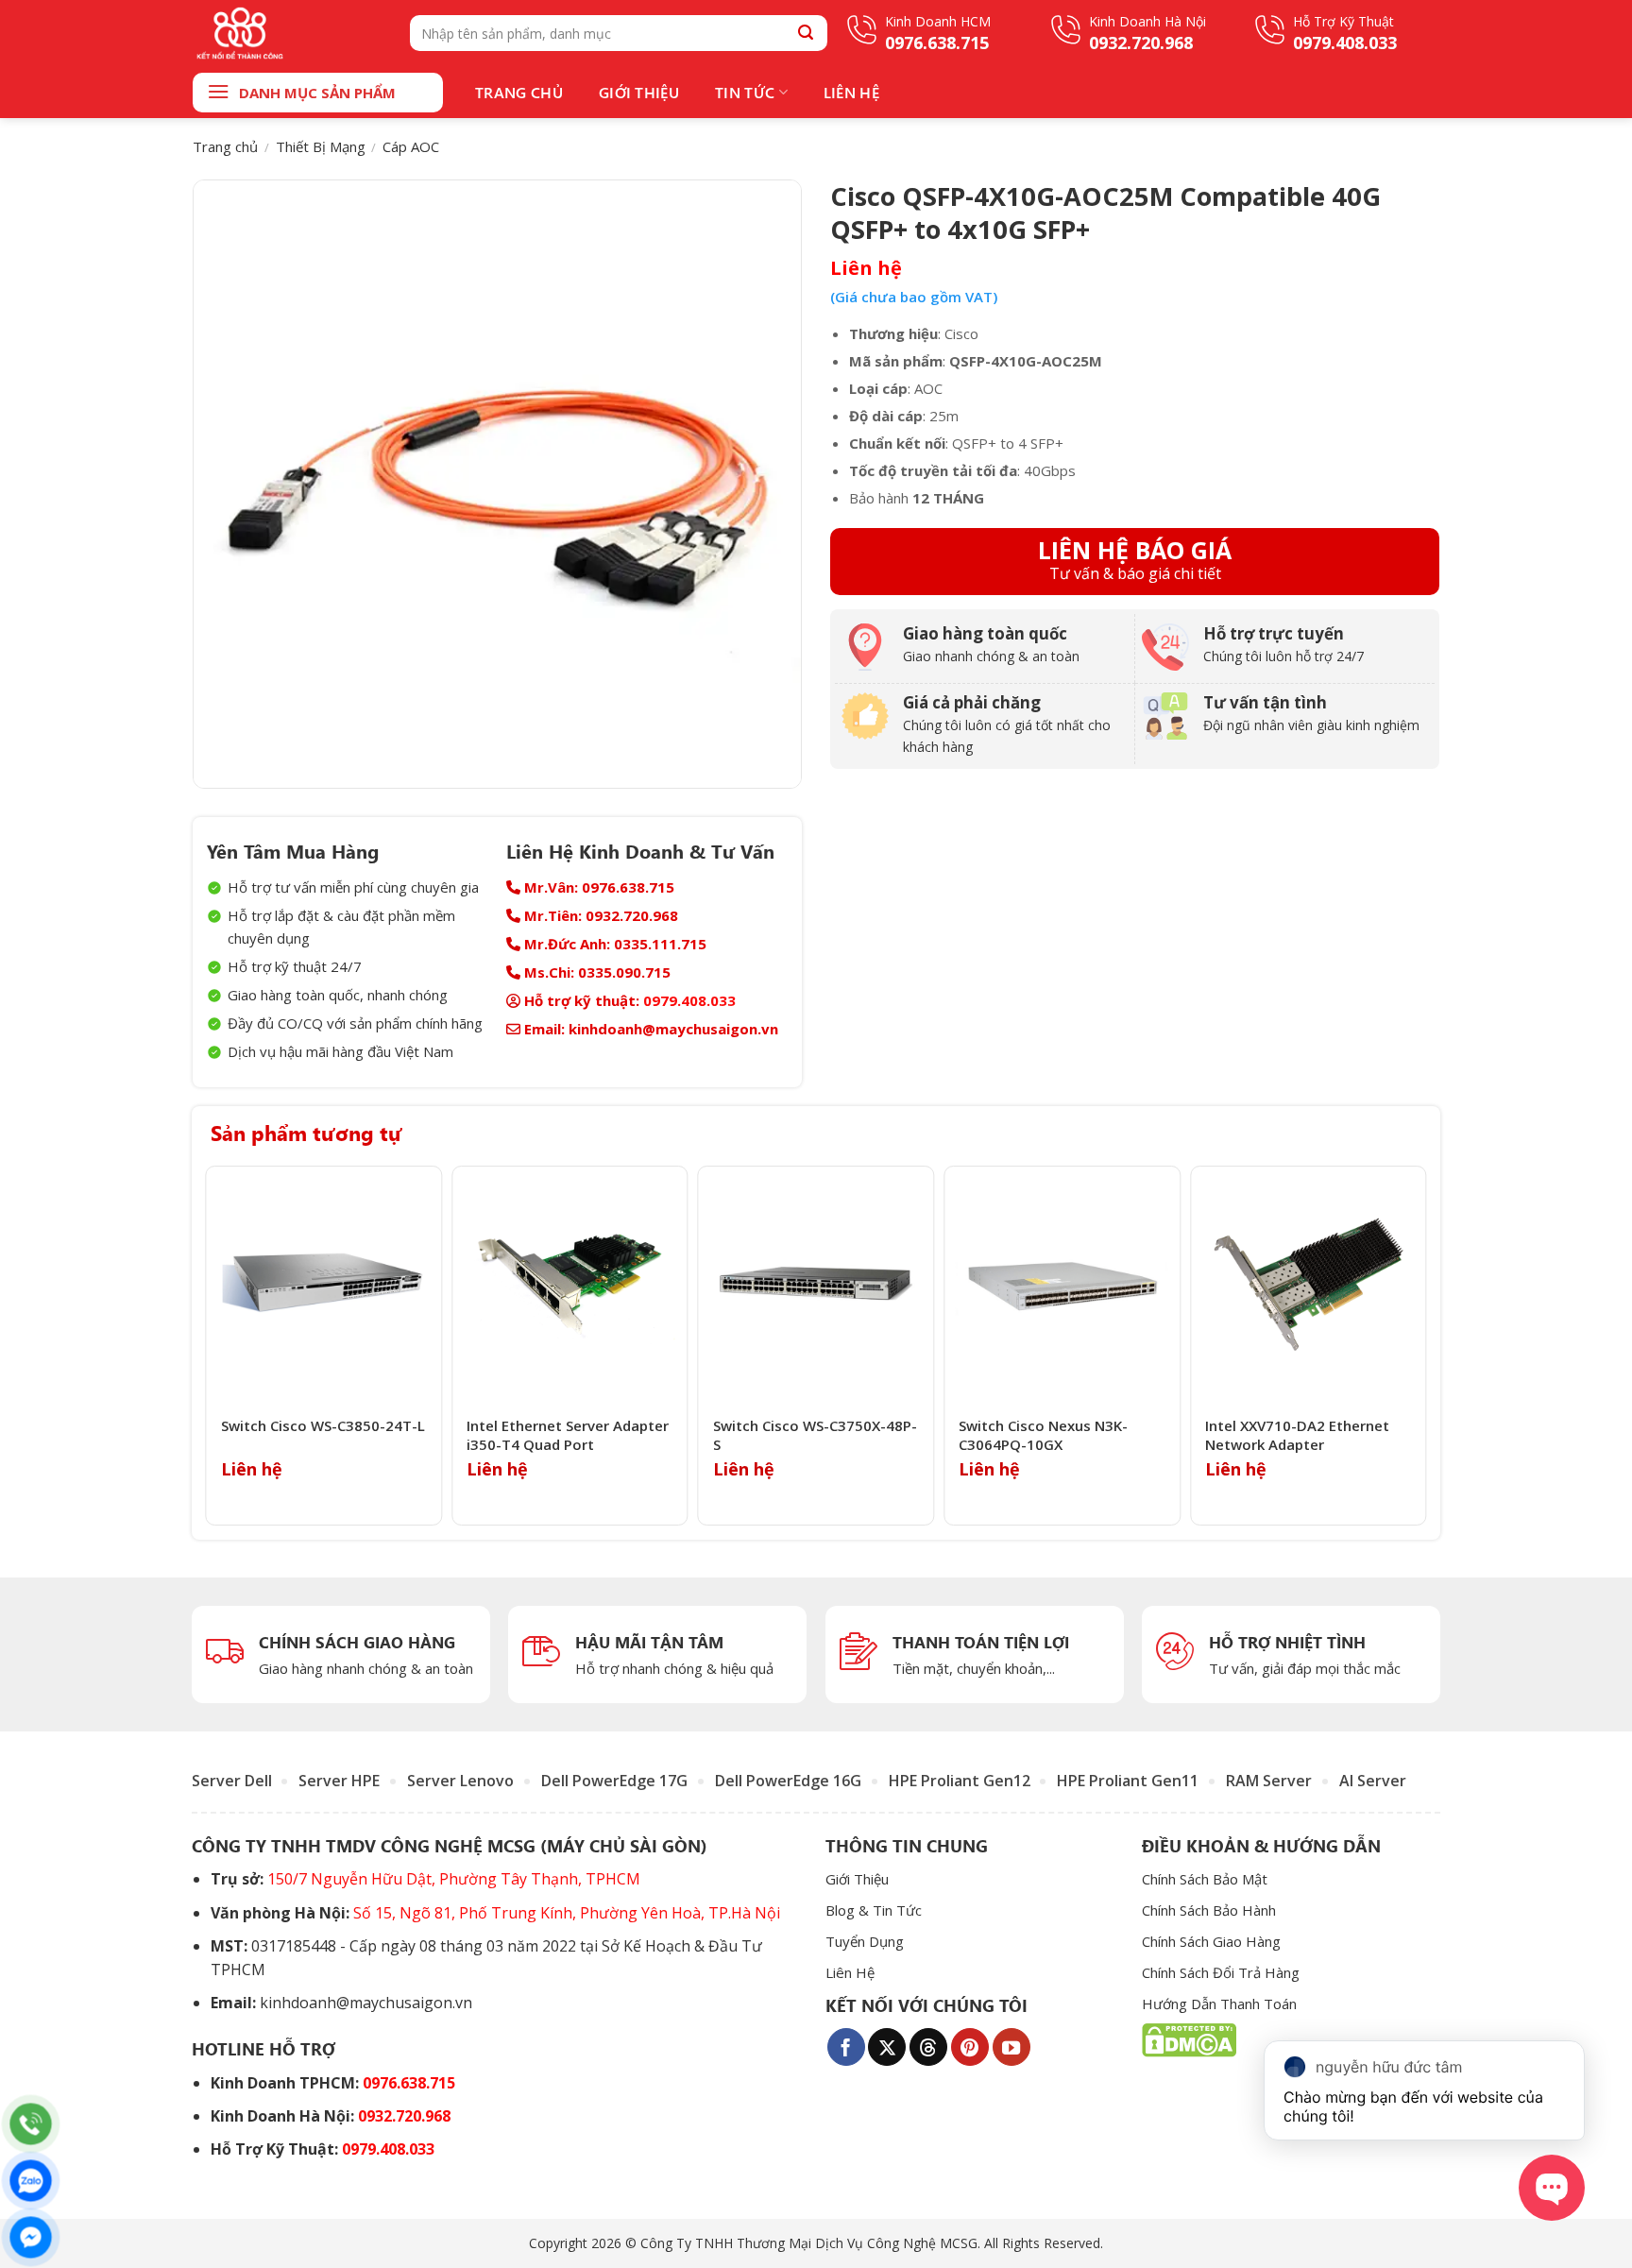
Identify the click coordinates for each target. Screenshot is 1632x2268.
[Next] (1420, 1346)
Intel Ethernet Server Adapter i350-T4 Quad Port (568, 1435)
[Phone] (31, 2124)
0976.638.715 (409, 2083)
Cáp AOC (411, 146)
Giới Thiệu (639, 92)
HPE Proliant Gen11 (1128, 1781)
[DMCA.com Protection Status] (1189, 2039)
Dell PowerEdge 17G (614, 1781)
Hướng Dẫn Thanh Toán (1219, 2004)
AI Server (1373, 1781)
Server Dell (232, 1781)
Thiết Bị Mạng (321, 146)
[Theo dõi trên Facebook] (846, 2047)
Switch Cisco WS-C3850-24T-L (323, 1426)
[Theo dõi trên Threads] (928, 2047)
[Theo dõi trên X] (887, 2047)
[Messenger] (31, 2237)
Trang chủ (225, 146)
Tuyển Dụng (865, 1941)
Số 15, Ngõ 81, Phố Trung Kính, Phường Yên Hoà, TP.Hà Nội (567, 1913)
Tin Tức (745, 92)
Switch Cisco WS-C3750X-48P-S (815, 1435)
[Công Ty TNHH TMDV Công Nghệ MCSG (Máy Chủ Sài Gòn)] (287, 33)
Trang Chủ (519, 92)
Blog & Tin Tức (874, 1910)
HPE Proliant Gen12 (960, 1781)
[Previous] (212, 1346)
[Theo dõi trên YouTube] (1011, 2047)
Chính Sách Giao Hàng (1211, 1941)
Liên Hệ (851, 92)
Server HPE (339, 1781)
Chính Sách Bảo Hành (1209, 1910)
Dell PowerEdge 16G (788, 1781)
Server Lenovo (460, 1781)
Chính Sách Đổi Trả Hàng (1221, 1972)
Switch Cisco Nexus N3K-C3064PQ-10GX (1043, 1435)
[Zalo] (31, 2181)
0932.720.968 (404, 2116)
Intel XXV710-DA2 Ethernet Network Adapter (1297, 1435)
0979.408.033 (689, 1000)
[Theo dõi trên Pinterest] (970, 2047)
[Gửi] (806, 33)
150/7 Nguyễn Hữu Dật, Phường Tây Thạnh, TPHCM (454, 1879)
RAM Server (1269, 1781)
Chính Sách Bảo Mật (1205, 1879)
